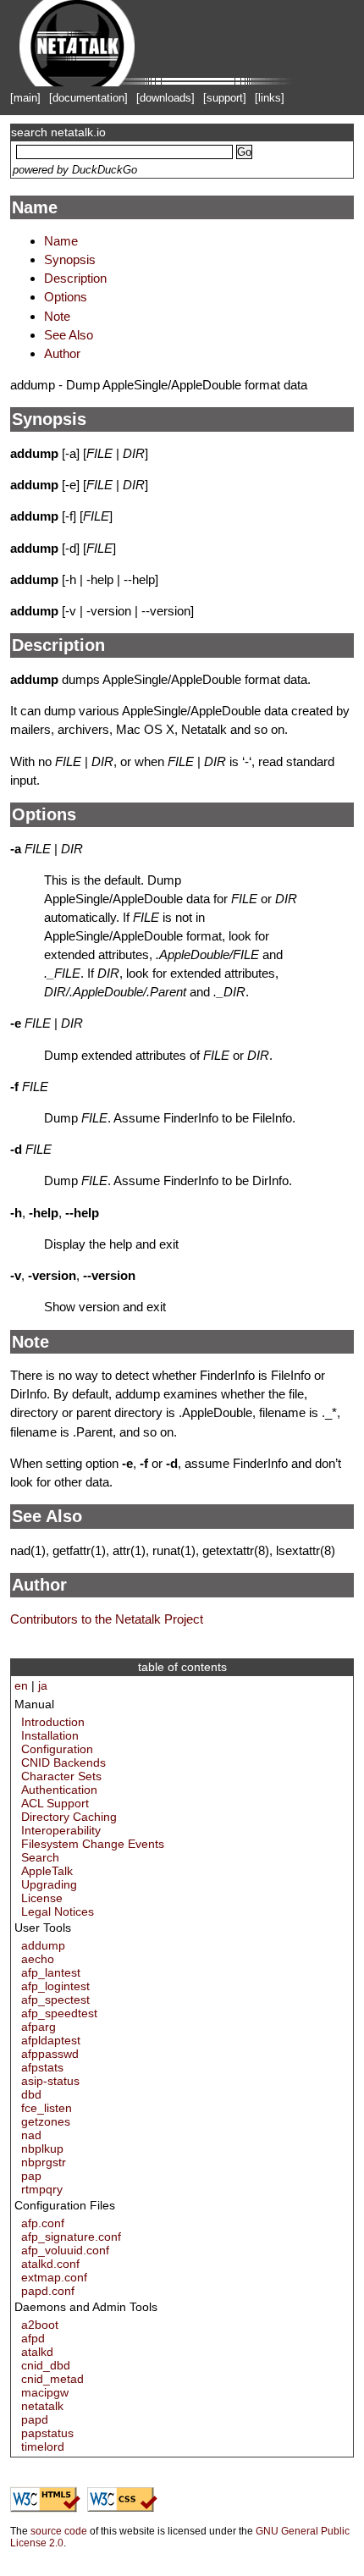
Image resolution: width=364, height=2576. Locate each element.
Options (66, 297)
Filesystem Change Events (93, 1844)
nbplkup (42, 2149)
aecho (38, 1959)
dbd (31, 2094)
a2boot (40, 2325)
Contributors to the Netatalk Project (107, 1619)
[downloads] (165, 98)
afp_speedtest (59, 2013)
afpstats (42, 2067)
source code (59, 2531)
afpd (33, 2338)
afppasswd (50, 2054)
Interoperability (61, 1830)
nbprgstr (44, 2162)
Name (35, 207)
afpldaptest (51, 2040)
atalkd (37, 2352)
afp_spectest (55, 2000)
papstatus (47, 2433)
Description (75, 278)
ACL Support (55, 1803)
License (42, 1898)
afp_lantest (51, 1972)
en (21, 1685)
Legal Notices (58, 1911)
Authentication (59, 1790)
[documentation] (88, 98)
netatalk (42, 2406)
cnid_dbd (46, 2365)
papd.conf (48, 2291)
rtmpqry (42, 2189)
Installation (50, 1735)
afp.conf (43, 2223)
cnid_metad (52, 2379)
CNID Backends (63, 1762)
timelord (43, 2446)
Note (57, 316)
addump (43, 1945)
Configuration (57, 1749)
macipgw (45, 2392)
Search (40, 1857)
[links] (270, 98)
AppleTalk (47, 1871)
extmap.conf (54, 2277)
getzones (46, 2121)
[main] (25, 98)
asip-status (50, 2081)
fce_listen (47, 2108)
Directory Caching (69, 1817)
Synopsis (70, 259)
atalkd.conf (50, 2264)
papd (35, 2419)
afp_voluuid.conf (65, 2250)
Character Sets (61, 1776)
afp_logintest (55, 1986)
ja (43, 1685)
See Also (69, 335)
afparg (39, 2027)
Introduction (53, 1722)
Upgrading (49, 1884)
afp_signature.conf (71, 2237)
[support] (225, 98)
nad (31, 2135)
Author (62, 353)
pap (31, 2176)
